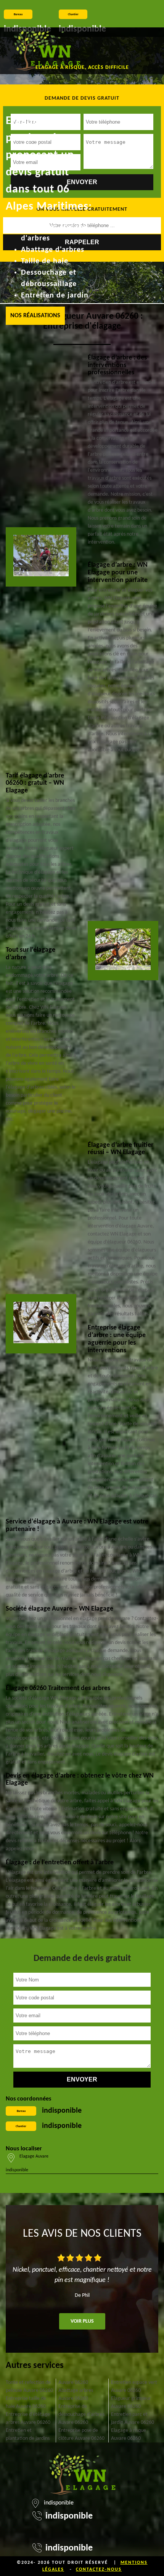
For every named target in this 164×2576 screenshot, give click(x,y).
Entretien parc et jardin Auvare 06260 (133, 2419)
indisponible (62, 2111)
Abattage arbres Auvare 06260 (76, 2395)
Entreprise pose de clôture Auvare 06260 (81, 2434)
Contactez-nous (99, 2570)
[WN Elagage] (47, 51)
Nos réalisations (35, 316)
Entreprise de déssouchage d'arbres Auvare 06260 (81, 2415)
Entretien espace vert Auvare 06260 (134, 2387)
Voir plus (82, 2321)
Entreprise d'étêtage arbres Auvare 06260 (28, 2419)
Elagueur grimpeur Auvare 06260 (131, 2403)
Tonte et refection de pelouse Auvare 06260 (29, 2387)
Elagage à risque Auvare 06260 (129, 2434)
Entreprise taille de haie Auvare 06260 (26, 2403)
